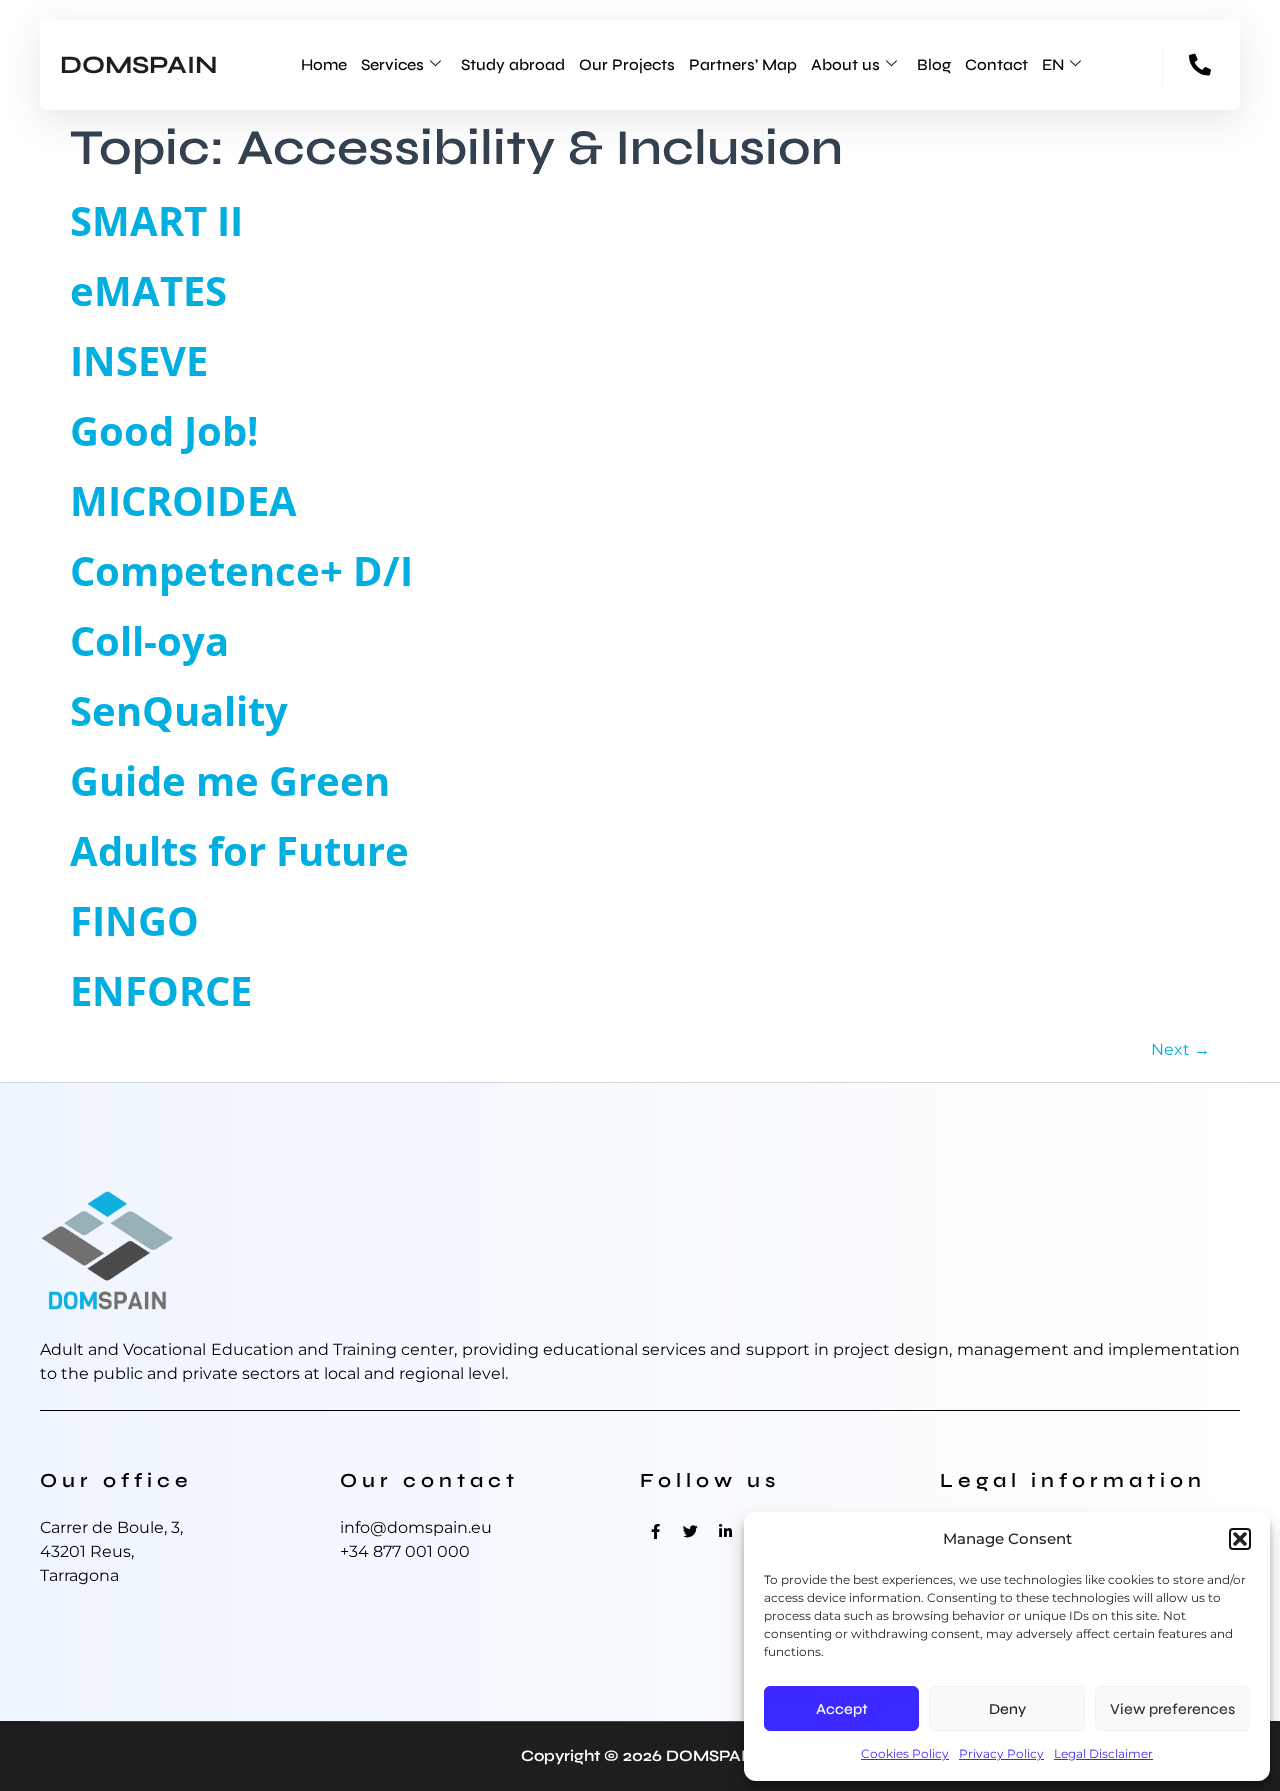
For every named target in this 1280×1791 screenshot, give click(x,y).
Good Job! (164, 430)
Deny (1007, 1709)
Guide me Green (230, 780)
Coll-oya (149, 640)
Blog (934, 64)
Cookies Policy (905, 1753)
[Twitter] (690, 1531)
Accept (842, 1709)
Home (324, 64)
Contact (996, 64)
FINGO (134, 920)
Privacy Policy (1001, 1753)
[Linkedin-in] (725, 1531)
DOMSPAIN (139, 65)
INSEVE (139, 360)
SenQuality (179, 710)
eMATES (148, 290)
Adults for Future (239, 850)
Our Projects (627, 64)
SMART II (156, 220)
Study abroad (513, 64)
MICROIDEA (183, 500)
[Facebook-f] (655, 1531)
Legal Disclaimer (1103, 1753)
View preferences (1172, 1709)
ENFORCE (161, 990)
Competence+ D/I (241, 570)
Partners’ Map (743, 64)
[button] (1240, 1539)
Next (1180, 1049)
